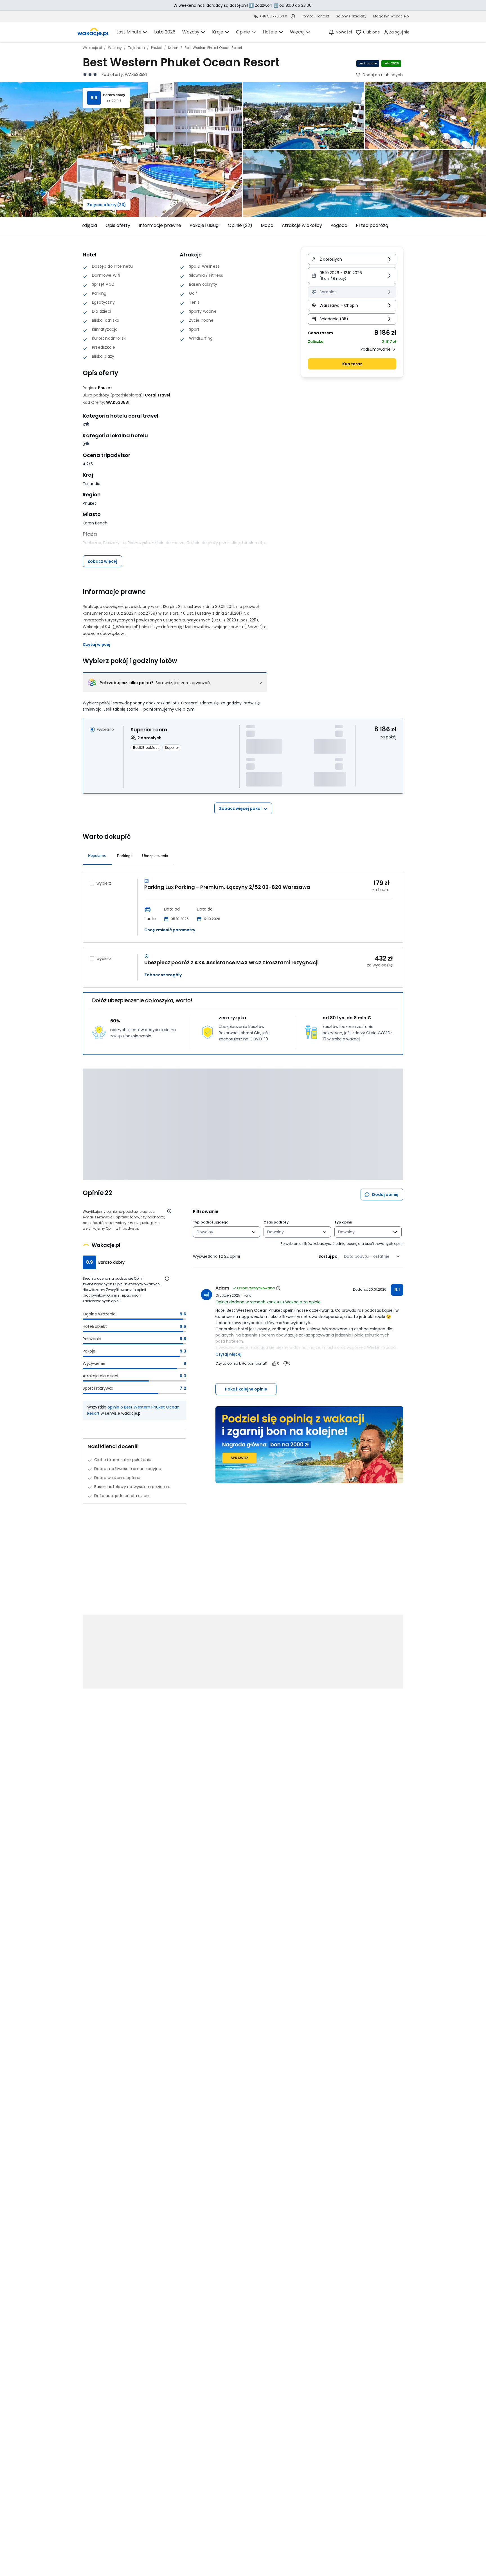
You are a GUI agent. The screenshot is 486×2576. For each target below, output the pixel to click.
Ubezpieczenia (155, 856)
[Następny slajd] (407, 226)
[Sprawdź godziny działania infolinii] (293, 16)
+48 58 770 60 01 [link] (274, 16)
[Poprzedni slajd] (79, 226)
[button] (352, 276)
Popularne (97, 855)
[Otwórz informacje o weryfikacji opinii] (169, 1211)
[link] (93, 32)
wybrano (105, 729)
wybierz (104, 883)
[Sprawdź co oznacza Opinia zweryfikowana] (278, 1288)
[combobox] (223, 1232)
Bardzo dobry (114, 95)
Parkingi (124, 856)
